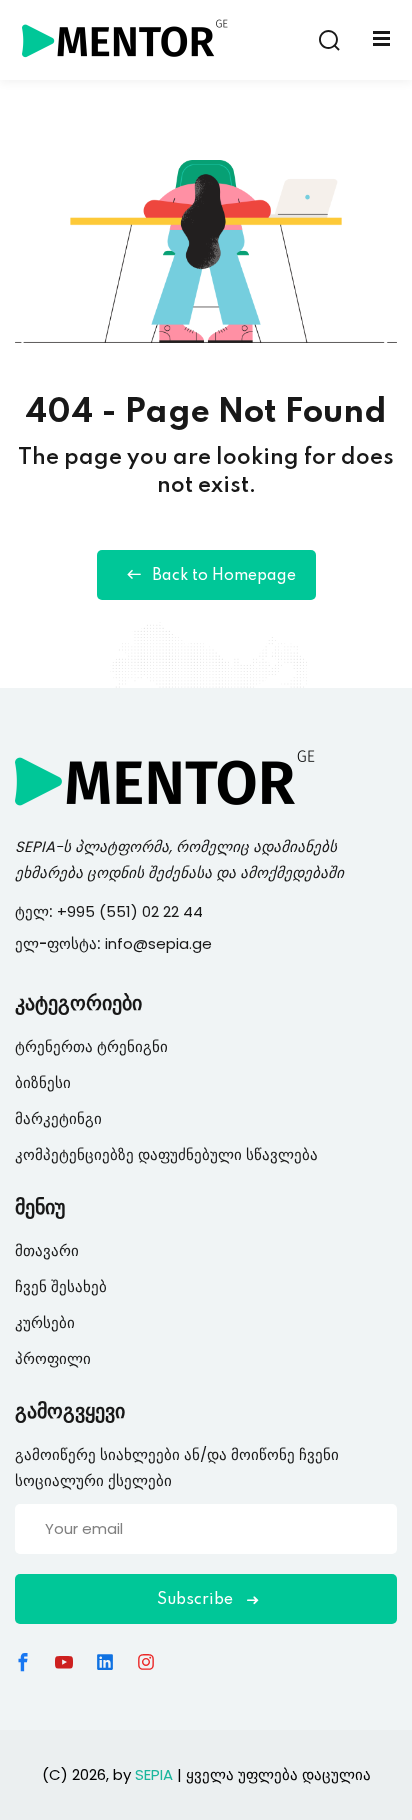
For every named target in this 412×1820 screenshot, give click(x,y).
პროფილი (53, 1358)
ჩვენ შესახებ (61, 1286)
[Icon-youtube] (64, 1662)
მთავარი (47, 1250)
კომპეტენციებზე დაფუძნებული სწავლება (166, 1154)
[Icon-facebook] (23, 1662)
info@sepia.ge (158, 943)
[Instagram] (146, 1662)
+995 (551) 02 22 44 (132, 911)
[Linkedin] (105, 1662)
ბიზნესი (43, 1082)
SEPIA (35, 846)
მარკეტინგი (58, 1118)
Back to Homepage (224, 576)
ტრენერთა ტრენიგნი (91, 1046)
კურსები (45, 1322)
